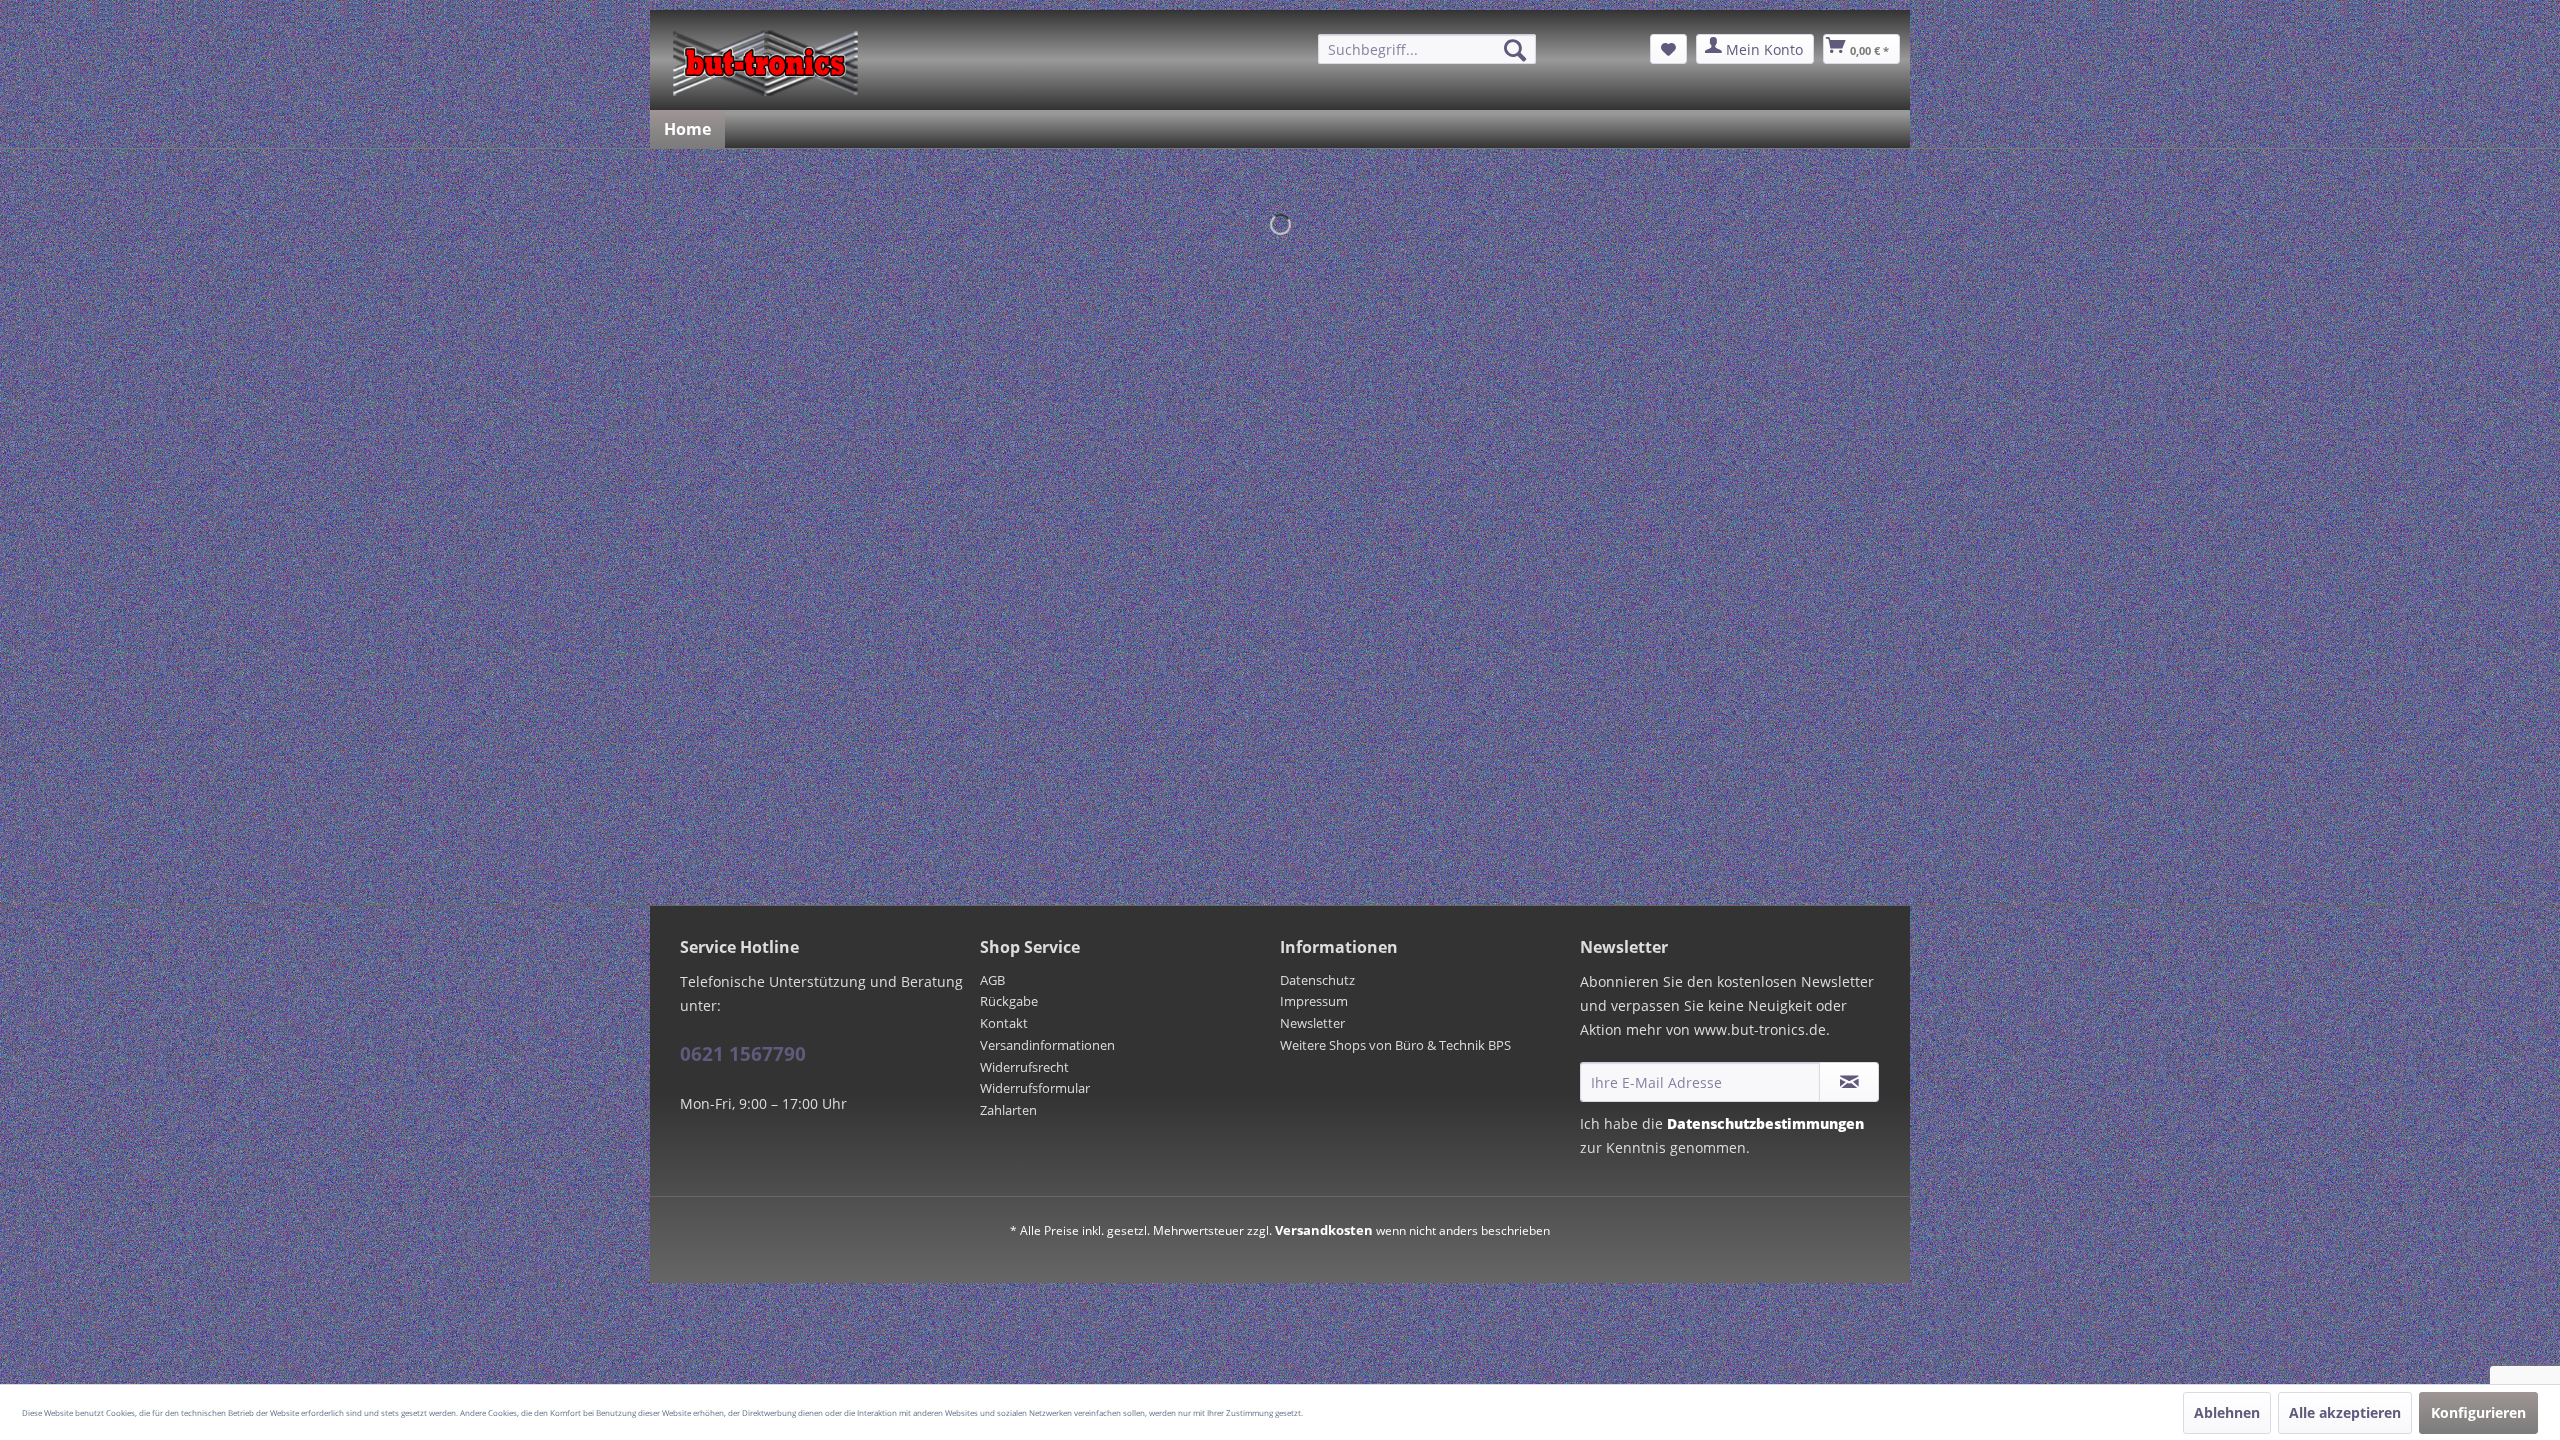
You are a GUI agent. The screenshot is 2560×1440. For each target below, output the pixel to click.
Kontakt (1004, 1023)
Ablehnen (2227, 1412)
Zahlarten (1008, 1110)
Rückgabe (1009, 1001)
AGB (992, 980)
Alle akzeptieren (2345, 1412)
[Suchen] (1515, 50)
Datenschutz (1317, 980)
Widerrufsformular (1035, 1088)
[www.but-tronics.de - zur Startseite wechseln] (765, 63)
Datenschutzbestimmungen (1765, 1123)
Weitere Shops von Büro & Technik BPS (1395, 1045)
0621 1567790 (743, 1054)
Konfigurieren (2478, 1412)
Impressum (1314, 1001)
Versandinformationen (1047, 1045)
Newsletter (1312, 1023)
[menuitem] (1427, 49)
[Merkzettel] (1668, 49)
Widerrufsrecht (1024, 1067)
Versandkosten (1324, 1230)
